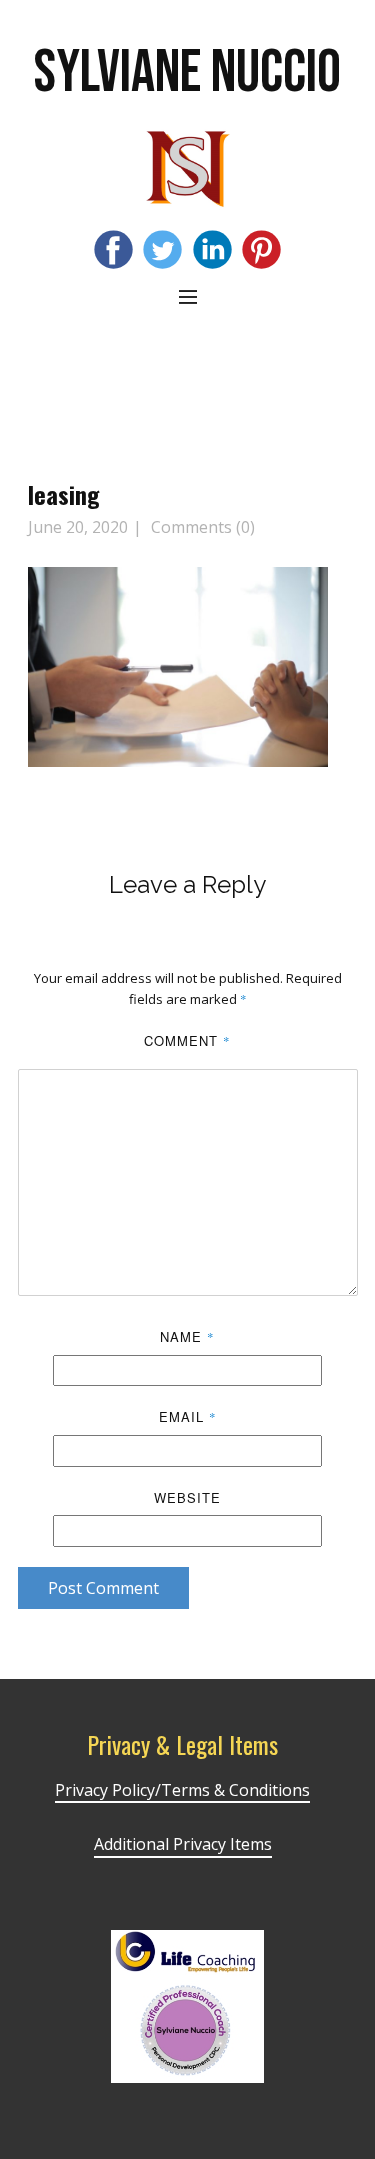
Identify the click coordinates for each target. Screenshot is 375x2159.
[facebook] (113, 249)
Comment (187, 1040)
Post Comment (103, 1588)
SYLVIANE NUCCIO (187, 73)
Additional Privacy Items (183, 1844)
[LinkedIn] (212, 249)
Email (188, 1416)
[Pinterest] (261, 249)
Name (187, 1336)
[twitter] (162, 249)
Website (187, 1497)
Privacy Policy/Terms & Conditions (182, 1790)
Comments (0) (201, 527)
